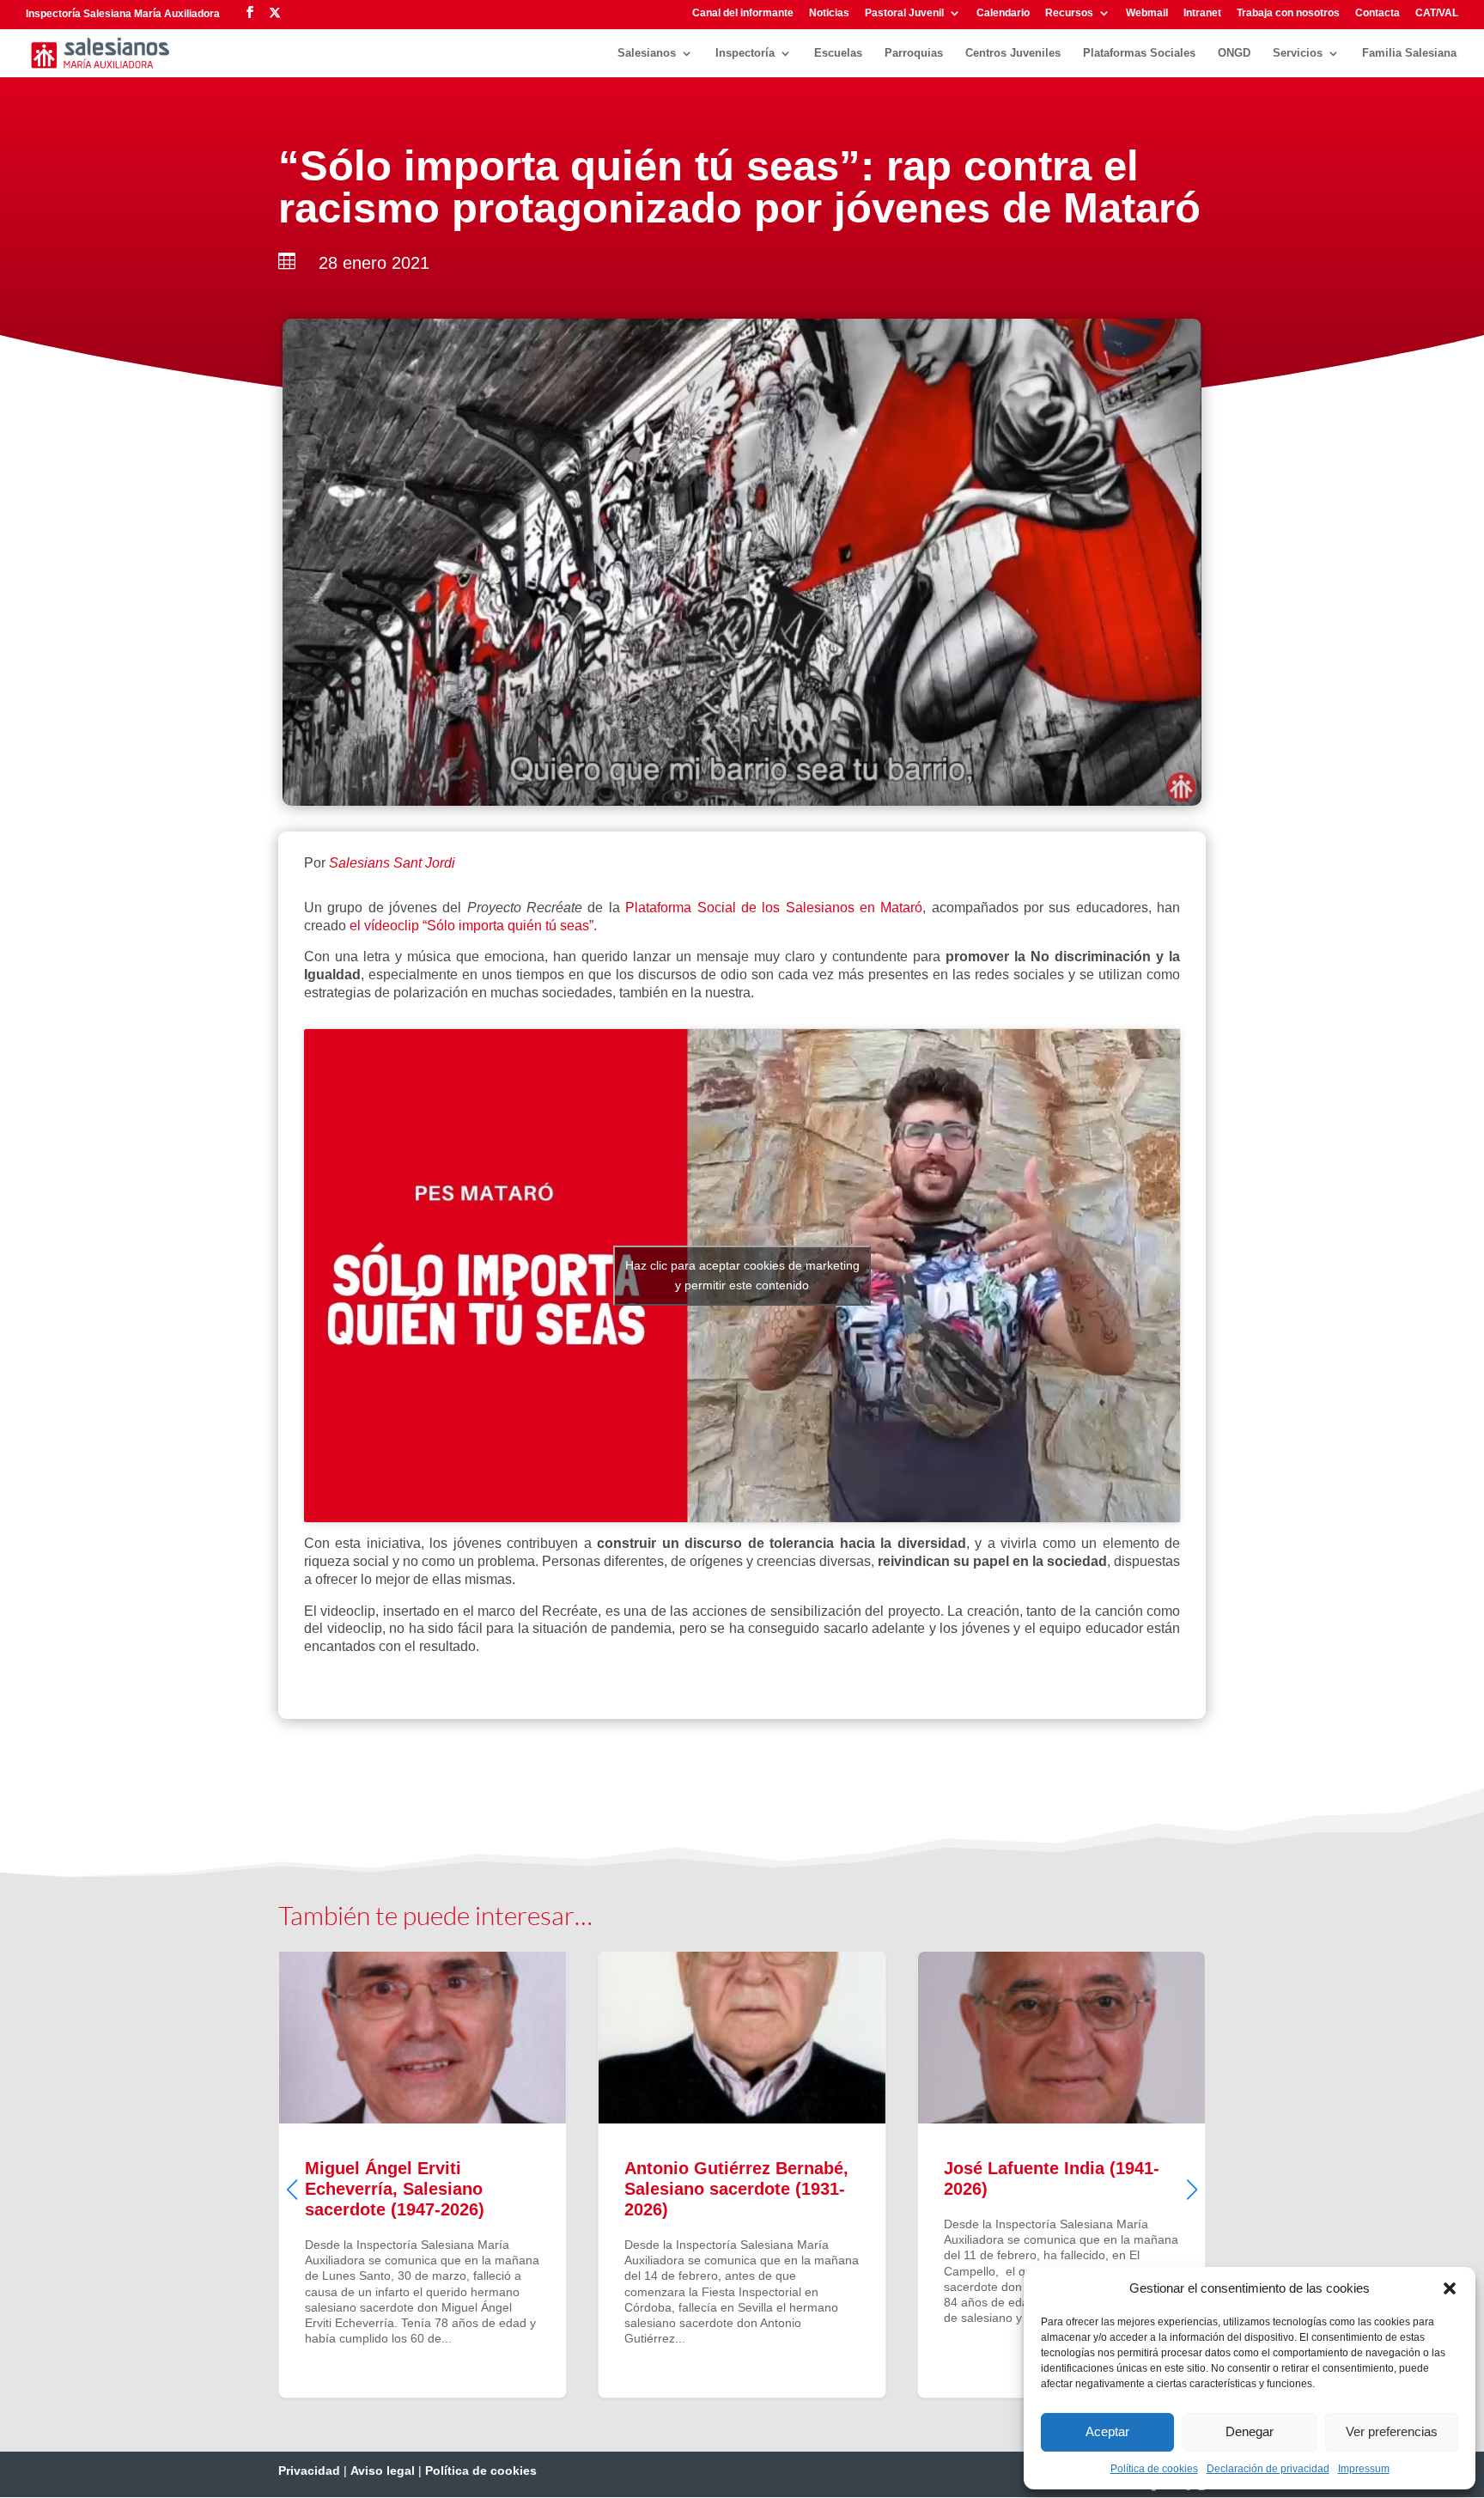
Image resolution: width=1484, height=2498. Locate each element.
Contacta (1378, 13)
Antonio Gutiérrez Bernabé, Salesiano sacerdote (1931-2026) (742, 2174)
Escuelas (838, 53)
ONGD (1234, 53)
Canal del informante (743, 13)
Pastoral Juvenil (904, 13)
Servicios (1298, 53)
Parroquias (914, 53)
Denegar (1250, 2431)
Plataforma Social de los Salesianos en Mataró (774, 908)
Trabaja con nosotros (1288, 13)
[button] (1450, 2288)
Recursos (1069, 13)
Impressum (1364, 2469)
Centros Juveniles (1013, 53)
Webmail (1147, 13)
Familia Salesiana (1409, 53)
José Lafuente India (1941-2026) (1061, 2174)
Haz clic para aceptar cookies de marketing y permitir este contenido (742, 1275)
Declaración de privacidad (1268, 2469)
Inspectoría (745, 53)
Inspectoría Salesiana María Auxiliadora (123, 14)
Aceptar (1107, 2431)
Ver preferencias (1392, 2431)
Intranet (1202, 13)
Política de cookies (1154, 2469)
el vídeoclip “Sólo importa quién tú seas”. (473, 926)
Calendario (1003, 13)
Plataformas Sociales (1139, 53)
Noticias (829, 13)
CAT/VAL (1437, 13)
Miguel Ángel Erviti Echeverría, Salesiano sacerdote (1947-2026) (423, 2174)
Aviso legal (383, 2471)
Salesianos (647, 53)
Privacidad (309, 2471)
